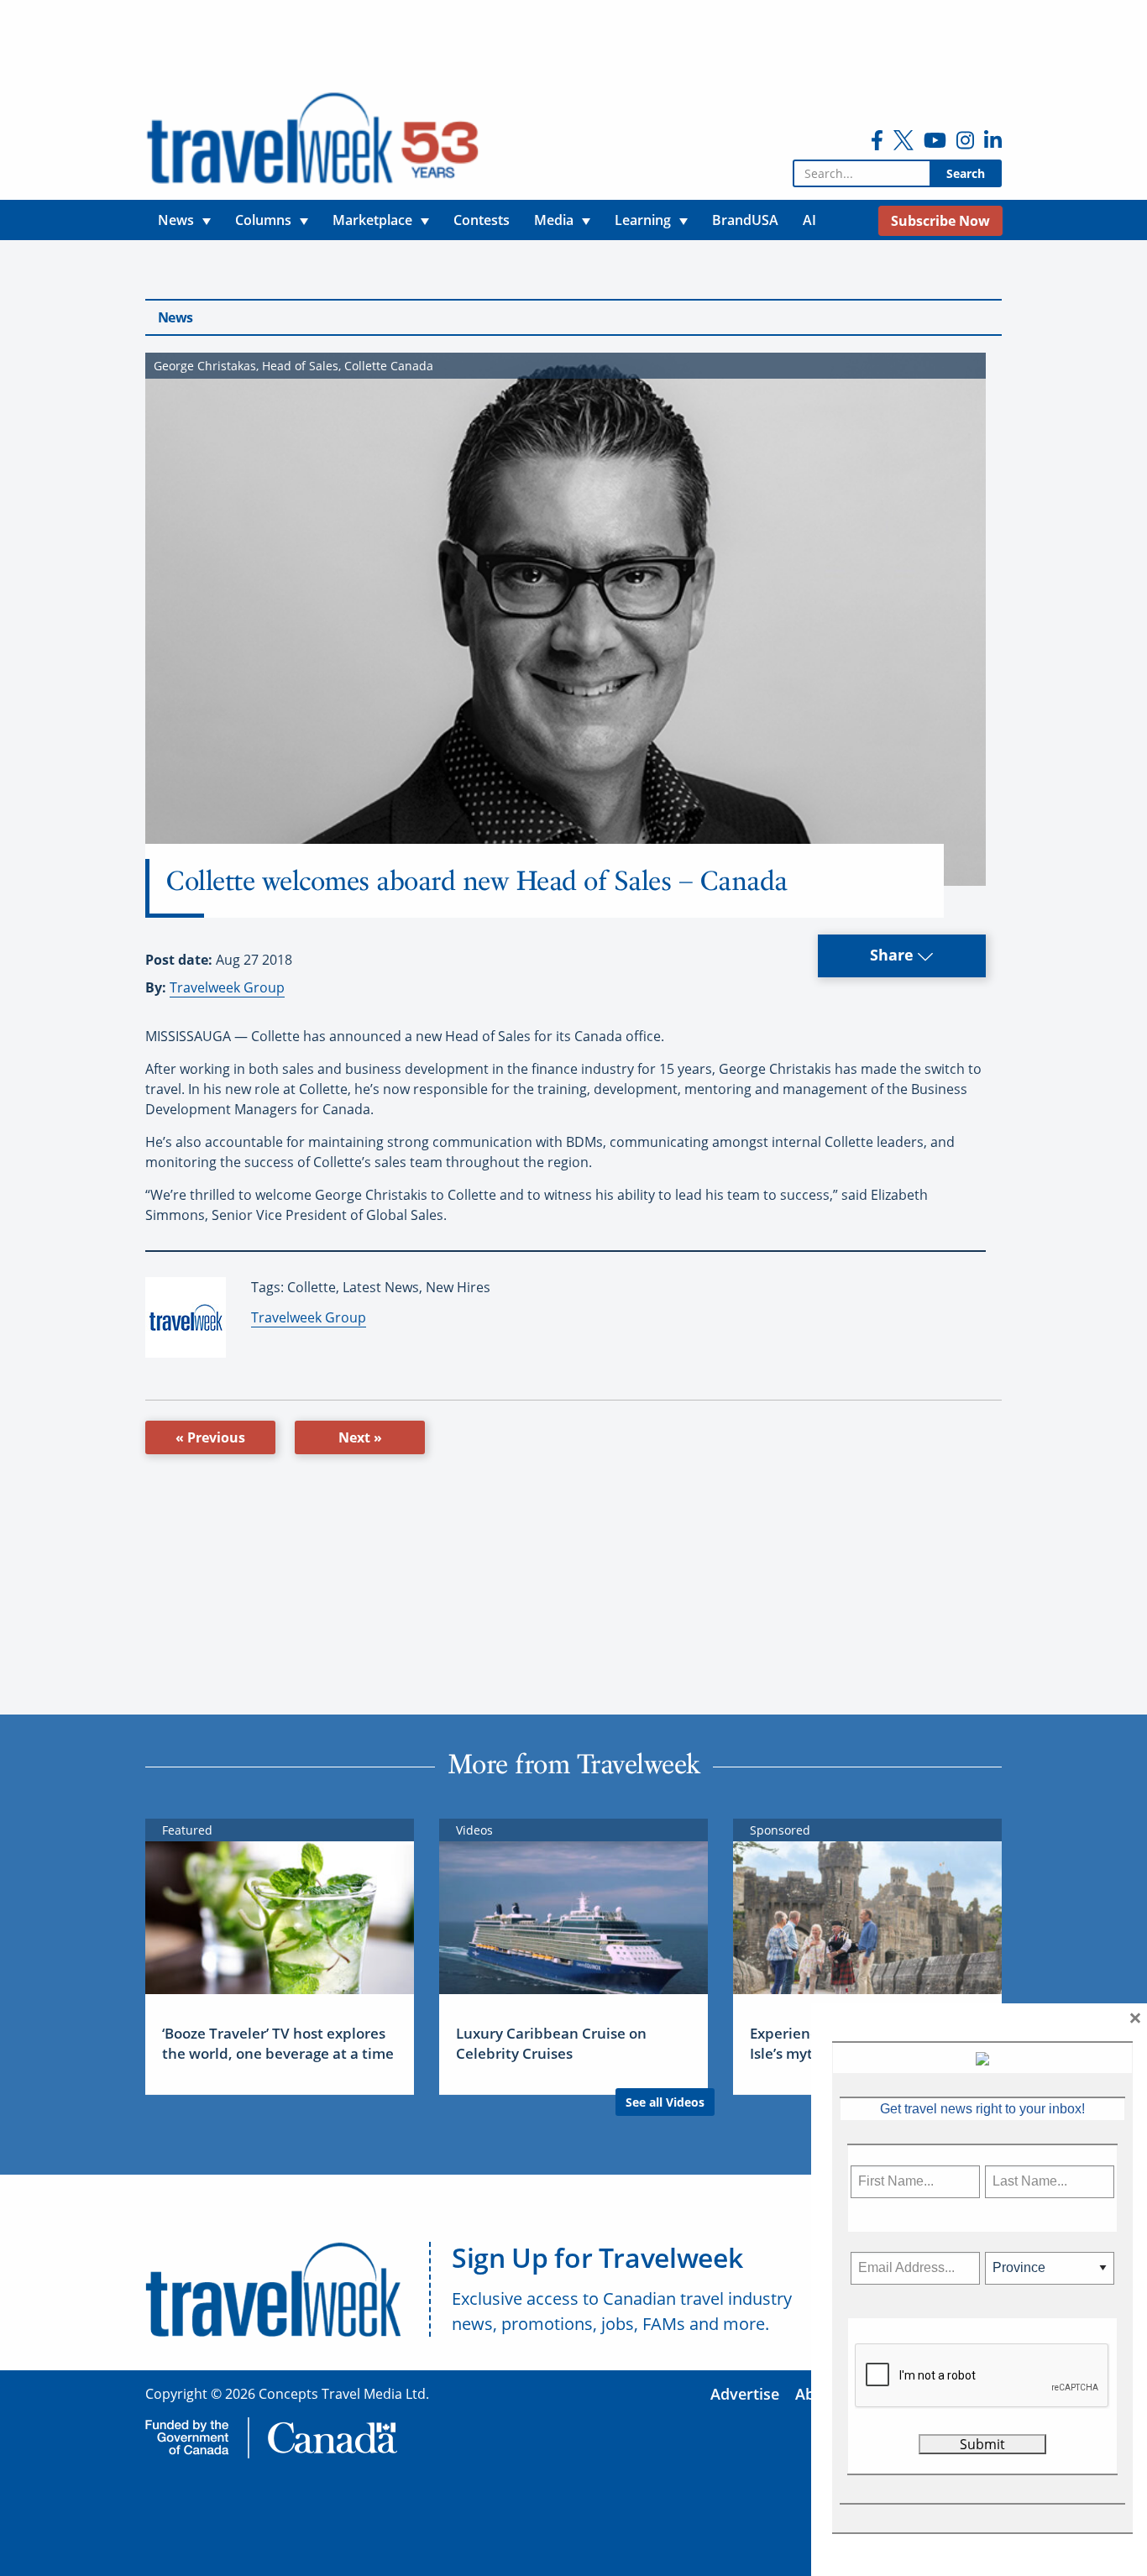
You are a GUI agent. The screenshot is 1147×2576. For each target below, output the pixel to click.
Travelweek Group (227, 987)
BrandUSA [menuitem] (745, 220)
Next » (360, 1437)
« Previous (210, 1437)
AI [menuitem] (809, 220)
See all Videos (665, 2102)
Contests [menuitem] (482, 220)
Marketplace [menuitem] (372, 220)
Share (894, 955)
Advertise (745, 2394)
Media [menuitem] (554, 220)
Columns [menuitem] (263, 220)
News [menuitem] (176, 220)
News (175, 317)
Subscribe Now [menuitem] (940, 221)
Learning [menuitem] (643, 220)
